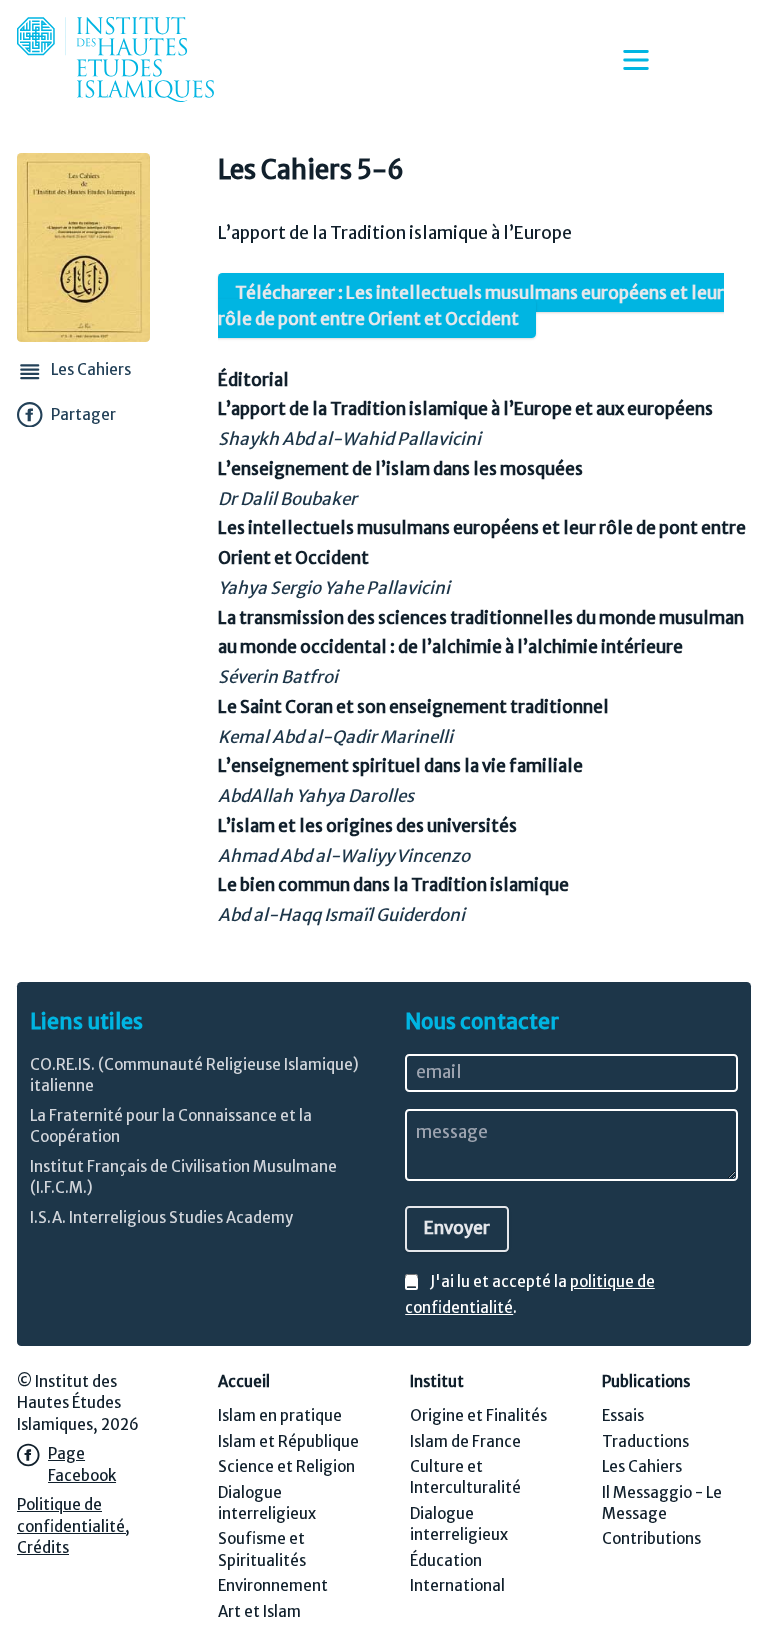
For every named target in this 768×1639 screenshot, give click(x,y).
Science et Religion (286, 1466)
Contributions (651, 1538)
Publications (646, 1381)
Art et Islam (259, 1611)
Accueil (244, 1381)
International (457, 1585)
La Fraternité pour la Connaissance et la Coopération (171, 1126)
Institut (437, 1381)
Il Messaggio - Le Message (662, 1503)
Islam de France (465, 1441)
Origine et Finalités (478, 1415)
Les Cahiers (642, 1466)
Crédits (43, 1547)
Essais (623, 1415)
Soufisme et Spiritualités (262, 1549)
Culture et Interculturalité (465, 1477)
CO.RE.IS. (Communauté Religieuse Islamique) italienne (194, 1075)
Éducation (446, 1560)
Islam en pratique (280, 1415)
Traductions (645, 1441)
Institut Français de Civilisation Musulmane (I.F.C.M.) (183, 1177)
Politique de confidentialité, (73, 1515)
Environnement (273, 1585)
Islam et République (288, 1441)
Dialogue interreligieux (267, 1503)
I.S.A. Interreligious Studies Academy (161, 1217)
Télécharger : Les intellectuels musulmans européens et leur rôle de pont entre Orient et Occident (471, 306)
